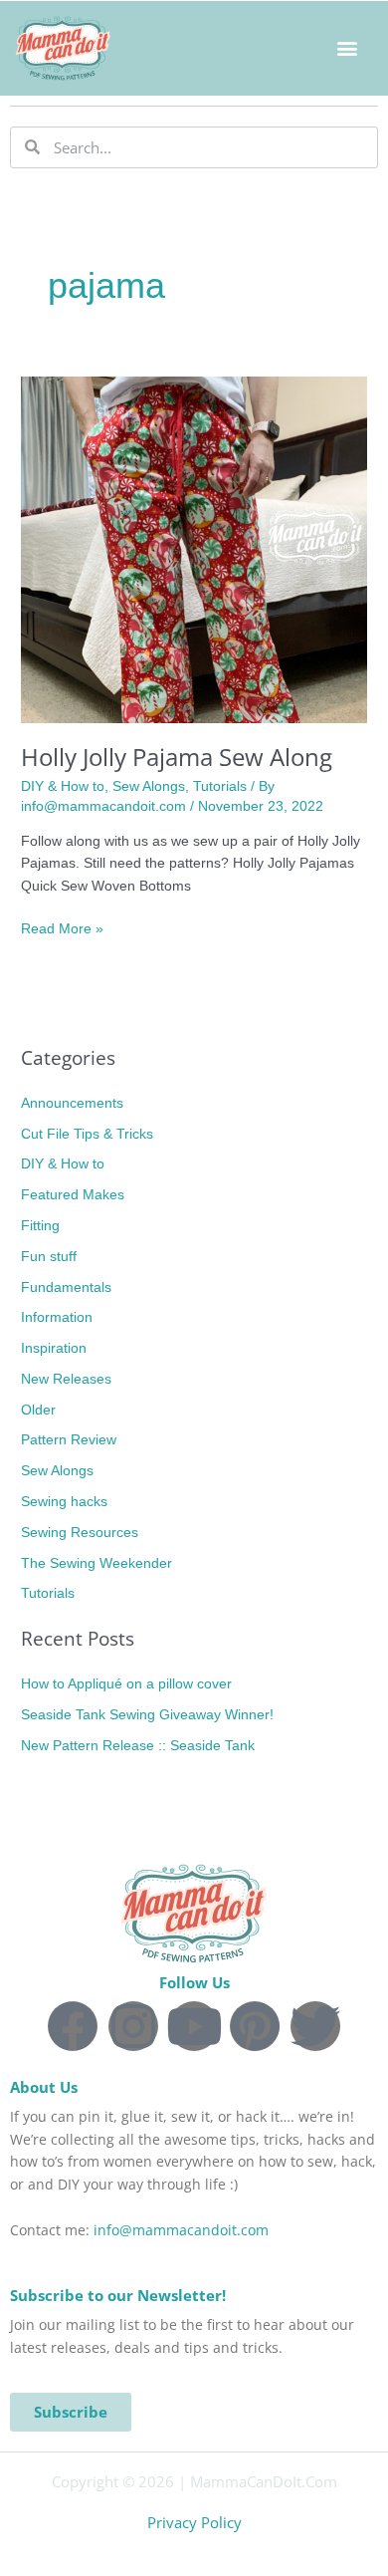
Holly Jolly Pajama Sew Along (177, 757)
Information (57, 1317)
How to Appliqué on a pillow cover (126, 1684)
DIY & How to (63, 786)
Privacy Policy (194, 2522)
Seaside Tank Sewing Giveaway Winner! (147, 1715)
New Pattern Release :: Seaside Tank (138, 1746)
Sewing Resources (80, 1533)
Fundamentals (66, 1288)
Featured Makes (73, 1195)
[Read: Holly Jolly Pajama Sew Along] (194, 549)
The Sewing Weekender (97, 1563)
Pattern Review (69, 1440)
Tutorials (220, 786)
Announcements (72, 1103)
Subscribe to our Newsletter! (118, 2295)
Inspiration (54, 1348)
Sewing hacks (64, 1502)
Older (38, 1410)
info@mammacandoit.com (181, 2230)
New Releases (66, 1379)
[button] (347, 48)
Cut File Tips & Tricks (87, 1134)
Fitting (40, 1226)
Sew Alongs (149, 786)
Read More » (62, 927)
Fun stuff (49, 1257)
